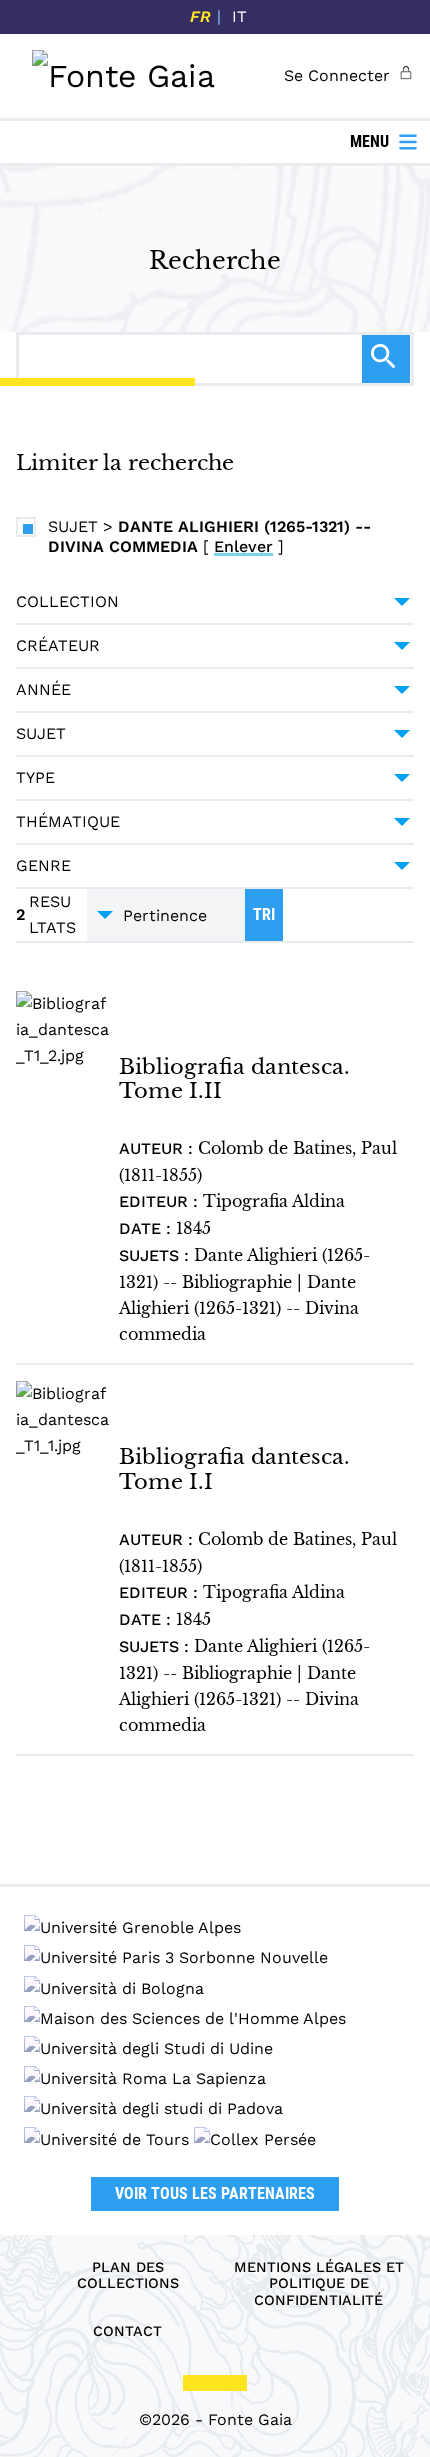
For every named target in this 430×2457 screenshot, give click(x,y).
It (239, 16)
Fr (200, 16)
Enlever (243, 546)
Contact (127, 2331)
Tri (264, 914)
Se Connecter (337, 75)
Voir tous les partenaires (215, 2193)
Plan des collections (128, 2275)
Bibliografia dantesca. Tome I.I (234, 1468)
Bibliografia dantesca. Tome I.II (234, 1078)
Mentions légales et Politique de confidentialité (319, 2283)
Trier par (166, 915)
